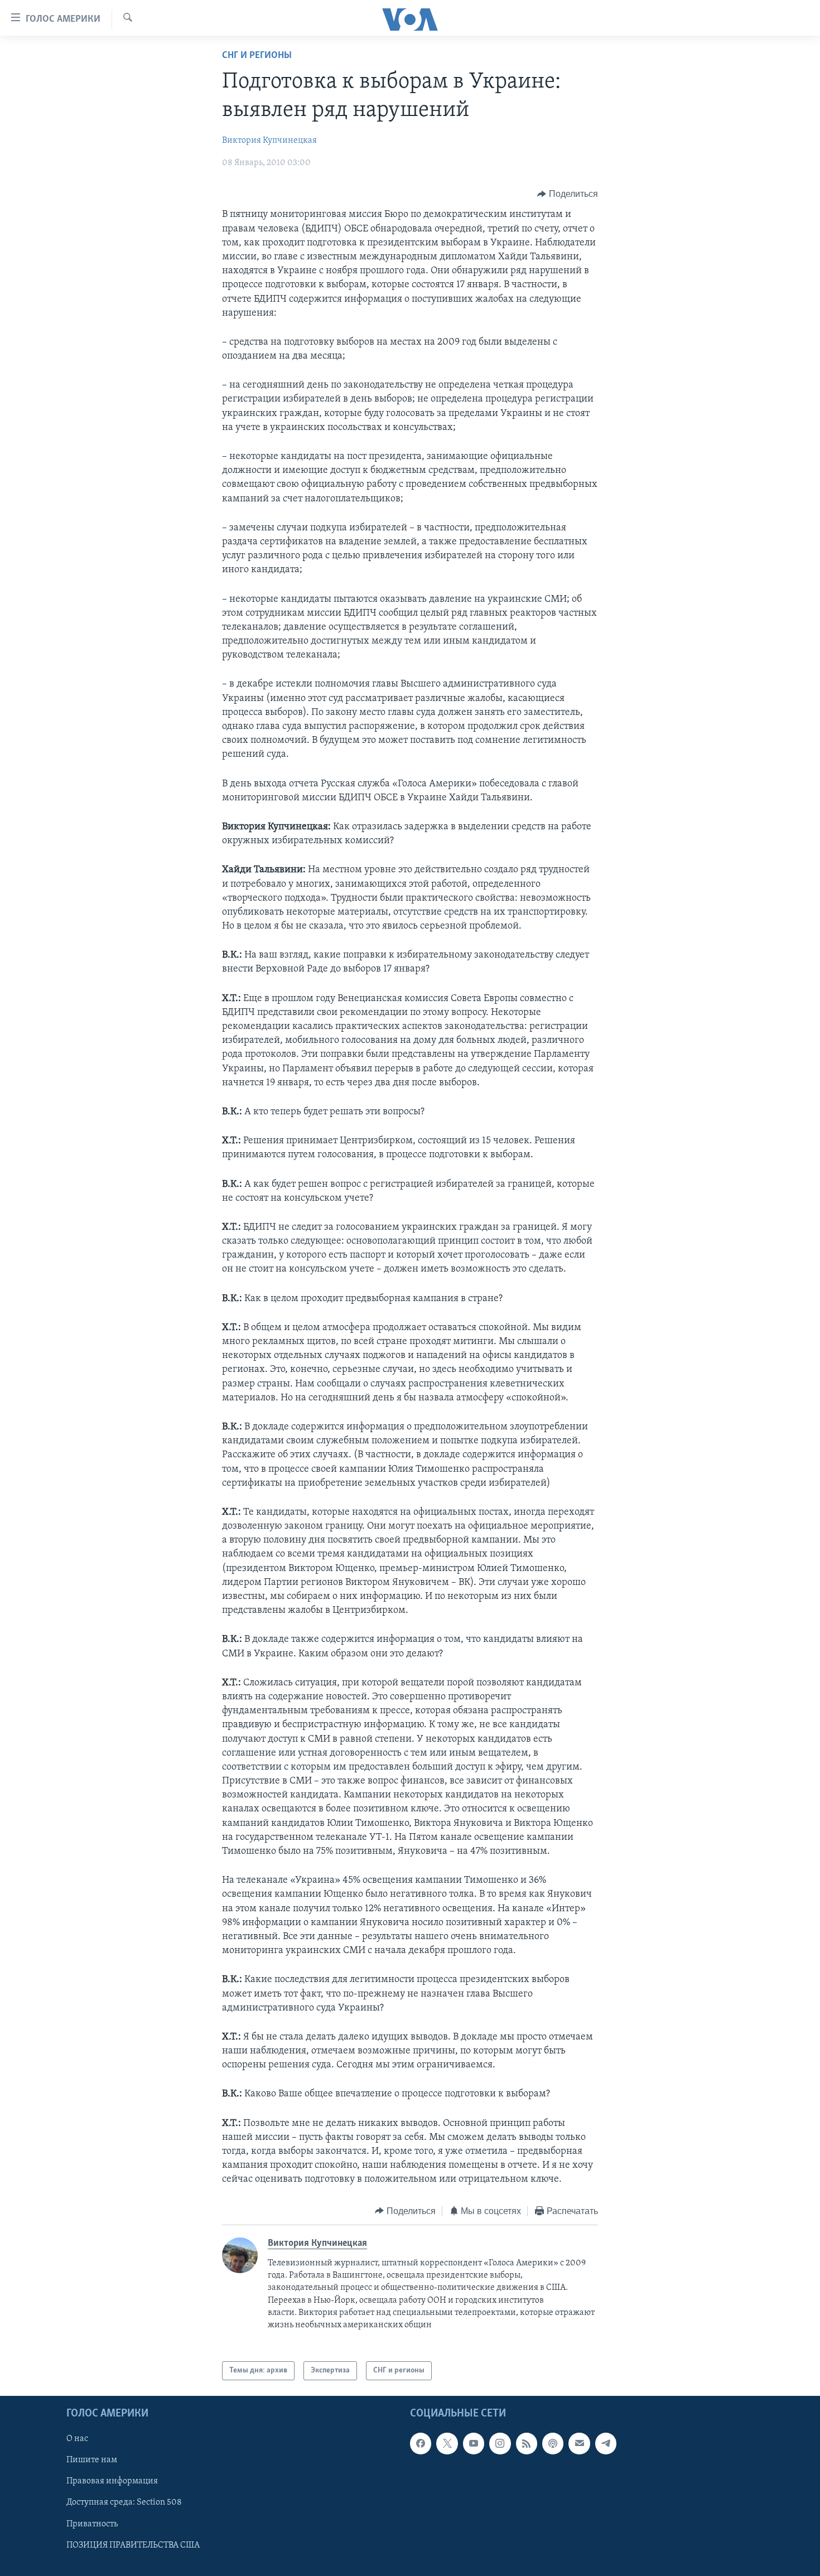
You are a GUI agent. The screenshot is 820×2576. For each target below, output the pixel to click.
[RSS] (527, 2443)
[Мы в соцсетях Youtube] (474, 2443)
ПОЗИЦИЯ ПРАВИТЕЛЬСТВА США (133, 2545)
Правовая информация (112, 2482)
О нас (77, 2439)
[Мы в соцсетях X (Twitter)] (447, 2443)
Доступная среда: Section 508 (124, 2503)
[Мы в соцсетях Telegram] (606, 2443)
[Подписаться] (579, 2443)
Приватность (92, 2524)
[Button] (568, 194)
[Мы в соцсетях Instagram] (500, 2443)
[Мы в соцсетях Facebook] (421, 2443)
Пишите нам (92, 2461)
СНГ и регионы (257, 56)
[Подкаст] (553, 2443)
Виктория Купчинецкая (269, 141)
